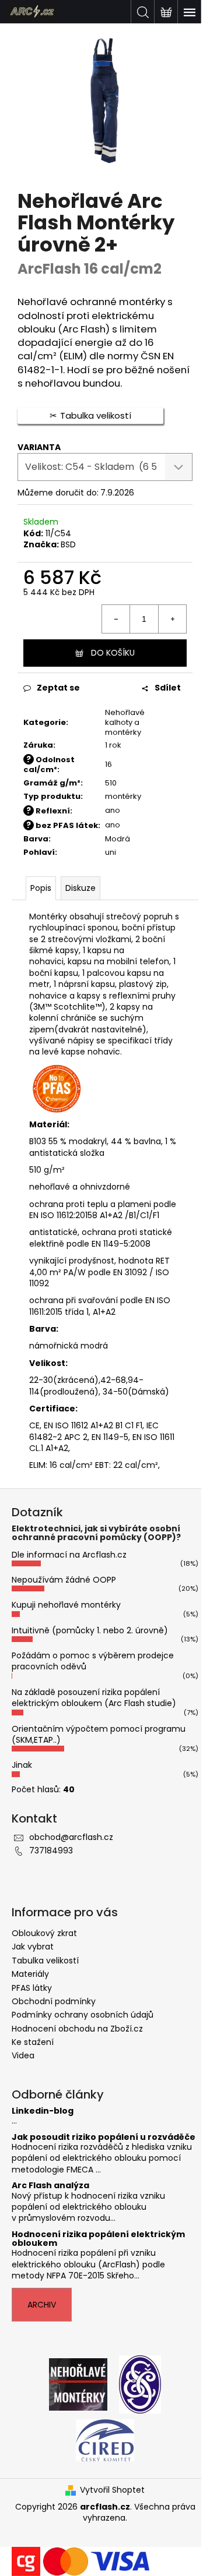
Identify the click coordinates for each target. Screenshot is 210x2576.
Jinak (22, 1765)
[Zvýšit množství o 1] (172, 619)
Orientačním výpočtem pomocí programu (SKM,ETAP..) (99, 1734)
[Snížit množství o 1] (116, 619)
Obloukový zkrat (44, 1933)
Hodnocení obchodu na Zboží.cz (77, 2029)
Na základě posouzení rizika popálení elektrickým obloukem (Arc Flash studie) (94, 1698)
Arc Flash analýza (50, 2186)
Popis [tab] (41, 888)
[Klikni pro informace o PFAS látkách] (56, 1088)
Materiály (30, 1974)
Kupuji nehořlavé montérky (66, 1605)
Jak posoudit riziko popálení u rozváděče (104, 2137)
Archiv (42, 2305)
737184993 (51, 1850)
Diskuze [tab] (80, 888)
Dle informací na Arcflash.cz (69, 1555)
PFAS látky (32, 1988)
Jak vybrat (33, 1947)
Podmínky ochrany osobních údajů (83, 2015)
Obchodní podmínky (54, 2001)
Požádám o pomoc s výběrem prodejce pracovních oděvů (93, 1661)
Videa (23, 2055)
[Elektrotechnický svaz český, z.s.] (140, 2383)
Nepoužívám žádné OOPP (64, 1580)
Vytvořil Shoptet (112, 2490)
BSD (68, 544)
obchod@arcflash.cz (71, 1837)
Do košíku (113, 653)
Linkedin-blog (43, 2111)
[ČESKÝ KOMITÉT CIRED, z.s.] (105, 2439)
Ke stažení (33, 2042)
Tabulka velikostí (45, 1961)
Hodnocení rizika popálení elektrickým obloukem (98, 2239)
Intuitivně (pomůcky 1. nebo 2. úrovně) (90, 1630)
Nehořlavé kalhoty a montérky (125, 722)
